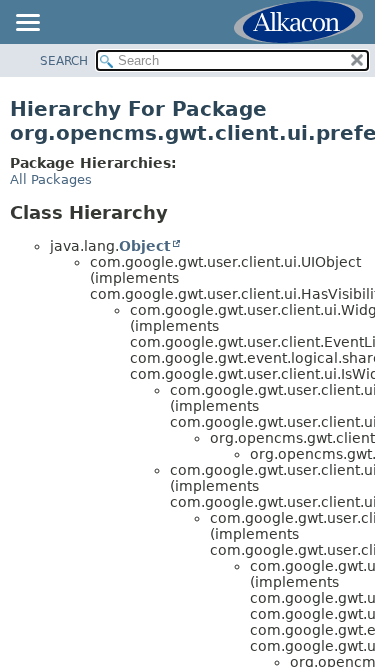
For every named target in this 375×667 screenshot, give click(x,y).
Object (145, 246)
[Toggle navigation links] (27, 24)
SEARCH (64, 61)
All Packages (51, 179)
